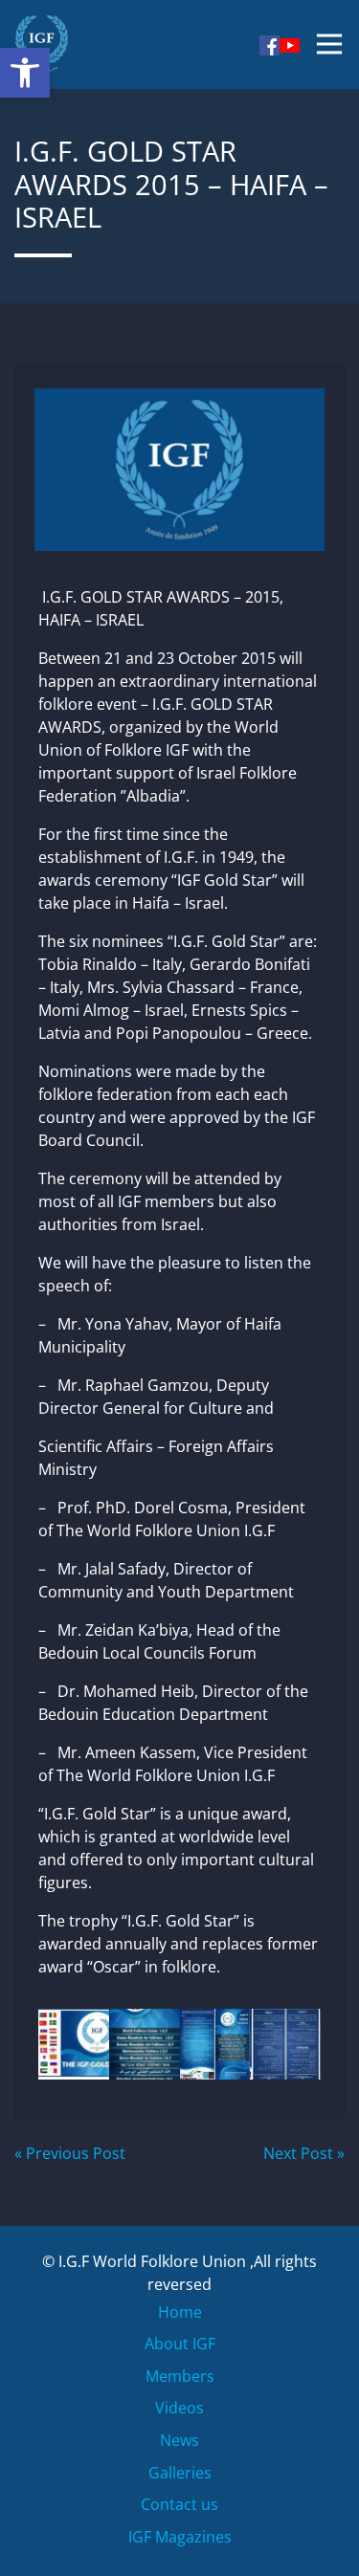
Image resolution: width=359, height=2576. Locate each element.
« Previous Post (70, 2153)
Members (180, 2376)
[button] (25, 73)
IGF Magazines (180, 2537)
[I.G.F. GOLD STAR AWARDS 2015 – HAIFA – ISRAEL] (179, 464)
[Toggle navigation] (329, 44)
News (179, 2440)
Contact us (179, 2504)
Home (180, 2312)
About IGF (180, 2344)
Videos (179, 2408)
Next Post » (304, 2153)
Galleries (180, 2473)
